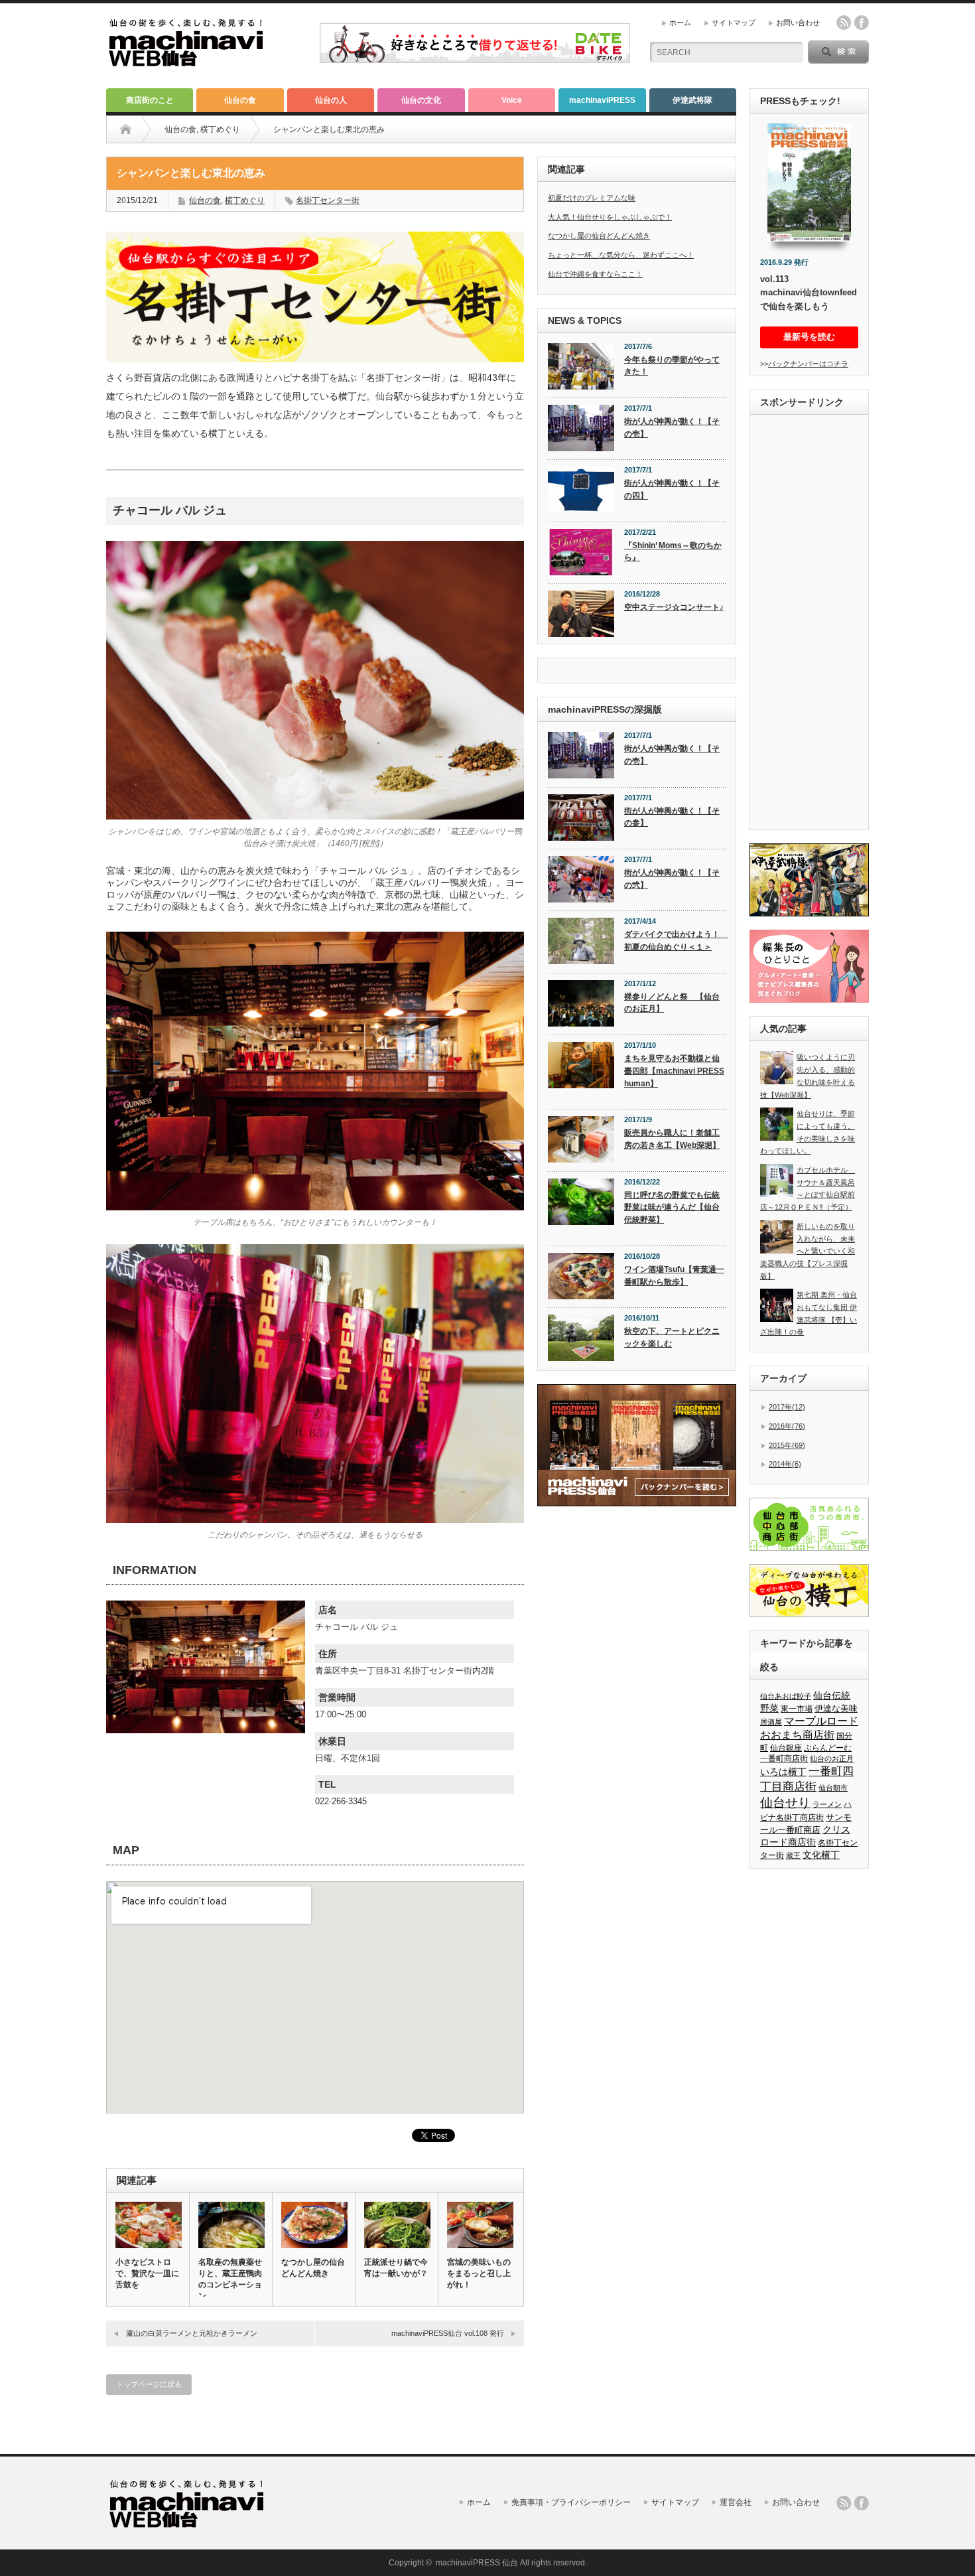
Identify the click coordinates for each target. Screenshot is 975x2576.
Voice (512, 100)
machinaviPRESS (602, 100)
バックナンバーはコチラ (808, 364)
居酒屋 (771, 1722)
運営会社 (736, 2502)
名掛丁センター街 (328, 200)
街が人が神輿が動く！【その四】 (672, 489)
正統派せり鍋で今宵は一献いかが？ (396, 2268)
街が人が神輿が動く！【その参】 (672, 817)
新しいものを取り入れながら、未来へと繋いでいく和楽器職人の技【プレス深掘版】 (808, 1251)
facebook (862, 23)
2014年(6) (785, 1464)
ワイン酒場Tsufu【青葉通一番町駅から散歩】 (674, 1276)
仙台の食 (240, 100)
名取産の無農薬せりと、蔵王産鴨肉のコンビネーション (230, 2279)
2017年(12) (787, 1407)
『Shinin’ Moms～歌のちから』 (673, 552)
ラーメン (827, 1804)
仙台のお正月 (832, 1758)
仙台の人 (331, 100)
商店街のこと (150, 100)
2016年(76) (787, 1426)
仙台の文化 (421, 100)
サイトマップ (734, 23)
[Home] (126, 129)
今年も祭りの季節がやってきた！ (672, 366)
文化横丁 (821, 1855)
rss (844, 23)
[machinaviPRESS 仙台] (186, 61)
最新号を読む (809, 337)
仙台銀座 (786, 1748)
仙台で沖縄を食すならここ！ (595, 274)
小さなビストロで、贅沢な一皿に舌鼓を (147, 2273)
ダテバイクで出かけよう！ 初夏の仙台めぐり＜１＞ (675, 941)
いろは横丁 (783, 1772)
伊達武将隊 (692, 100)
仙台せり (785, 1803)
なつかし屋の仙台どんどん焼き (313, 2268)
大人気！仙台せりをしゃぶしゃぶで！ (610, 217)
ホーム (680, 23)
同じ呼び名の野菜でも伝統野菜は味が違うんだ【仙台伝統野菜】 (672, 1207)
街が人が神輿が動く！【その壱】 (672, 428)
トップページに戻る (149, 2384)
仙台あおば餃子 (786, 1696)
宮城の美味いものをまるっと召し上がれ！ (479, 2273)
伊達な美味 (836, 1708)
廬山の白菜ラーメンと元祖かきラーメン (192, 2333)
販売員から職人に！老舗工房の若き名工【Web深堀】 (672, 1139)
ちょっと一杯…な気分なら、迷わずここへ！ (621, 255)
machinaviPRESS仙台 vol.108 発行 (448, 2333)
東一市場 (797, 1709)
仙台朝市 (833, 1788)
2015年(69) (787, 1445)
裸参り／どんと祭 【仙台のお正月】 (672, 1003)
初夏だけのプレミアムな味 (592, 198)
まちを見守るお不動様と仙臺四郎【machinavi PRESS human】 (674, 1071)
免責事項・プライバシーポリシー (571, 2502)
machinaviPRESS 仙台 (477, 2563)
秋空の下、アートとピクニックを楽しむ (672, 1337)
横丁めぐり (220, 129)
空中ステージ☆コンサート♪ (674, 607)
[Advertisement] (809, 624)
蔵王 (793, 1855)
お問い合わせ (798, 23)
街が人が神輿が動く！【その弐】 (672, 879)
